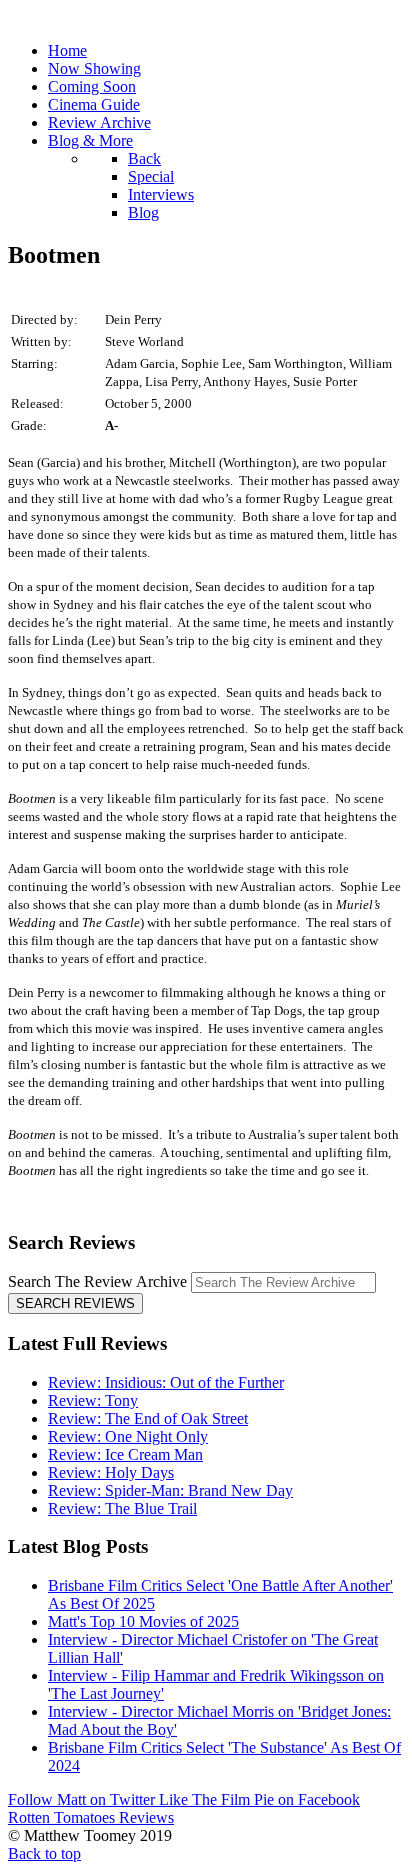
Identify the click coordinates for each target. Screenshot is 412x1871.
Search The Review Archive (97, 1281)
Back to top (44, 1853)
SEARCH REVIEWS (75, 1303)
